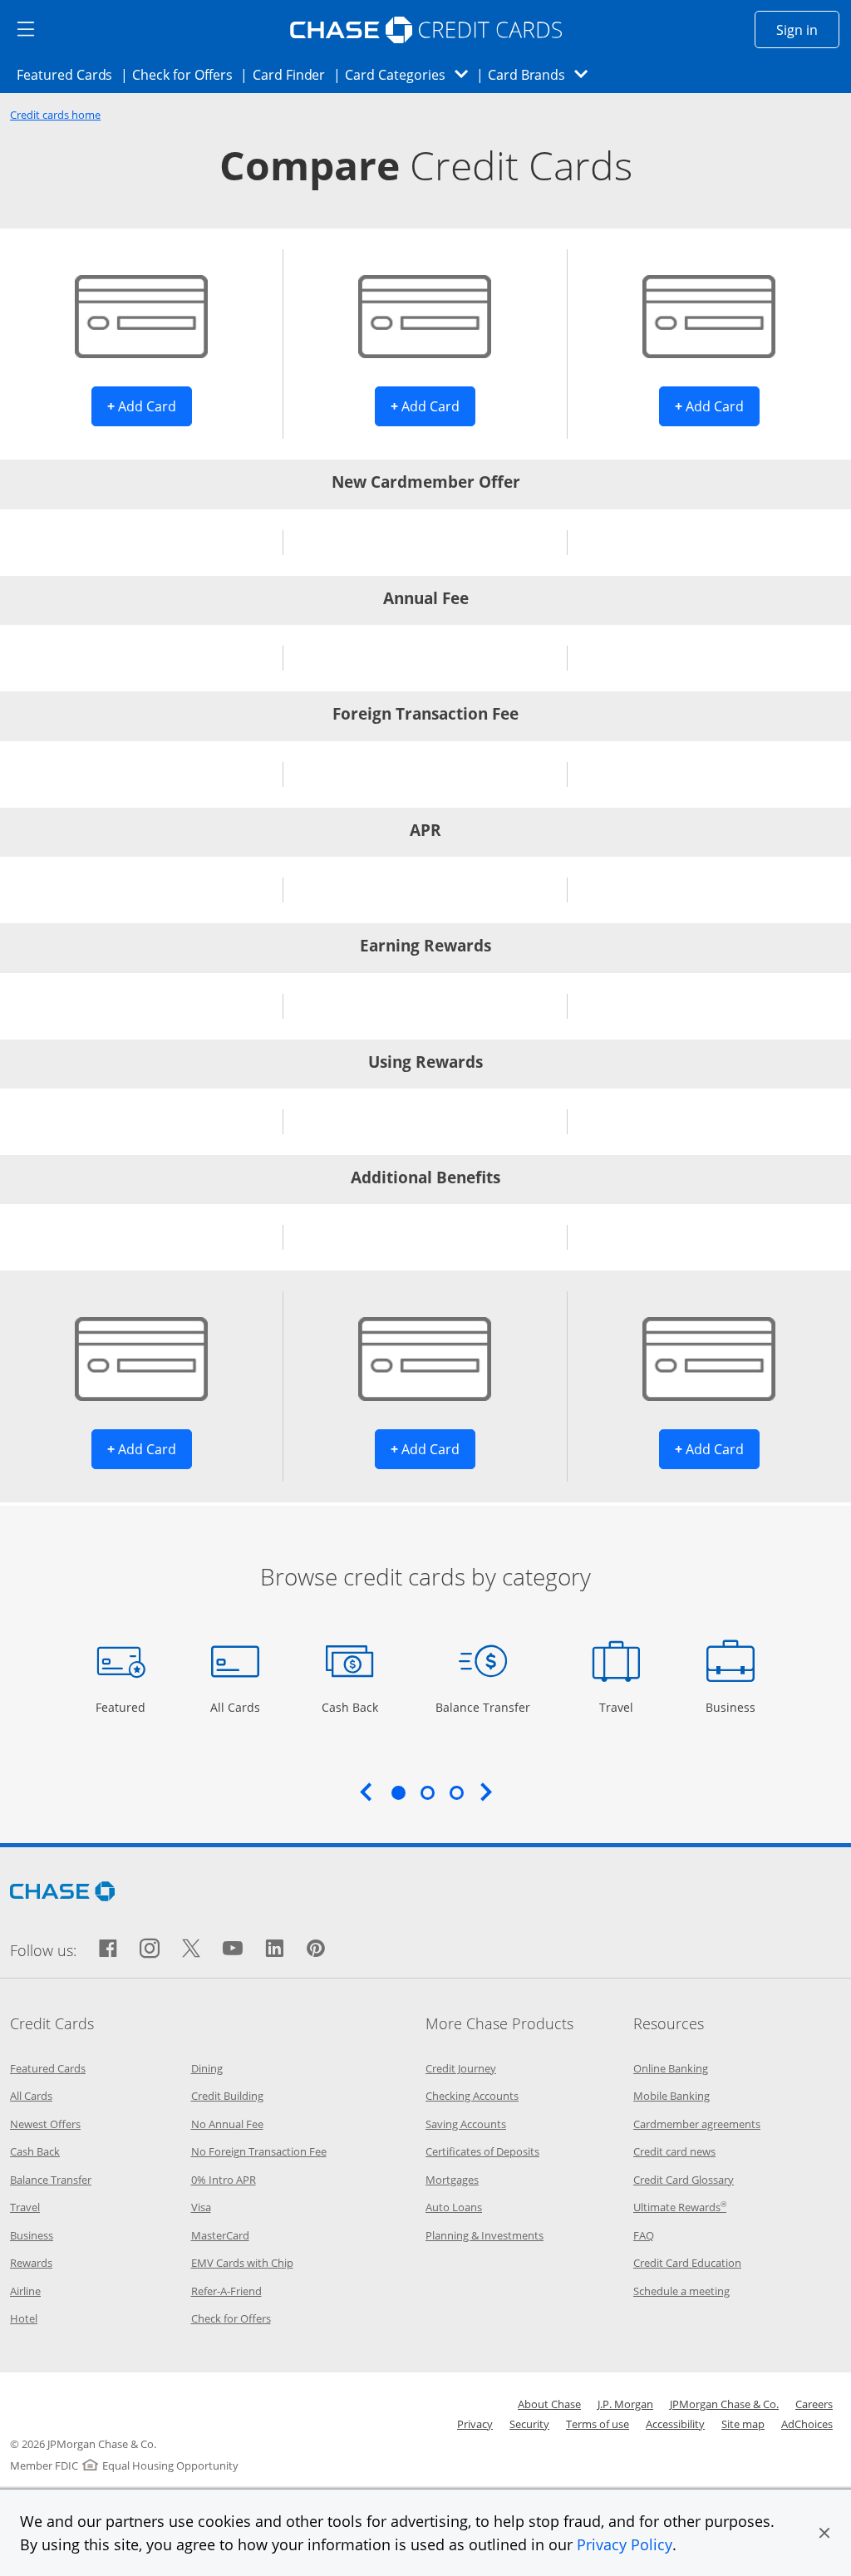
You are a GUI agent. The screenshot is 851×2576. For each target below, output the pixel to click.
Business (733, 1707)
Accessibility (675, 2424)
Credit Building (227, 2096)
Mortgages (452, 2180)
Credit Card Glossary (684, 2180)
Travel (622, 1707)
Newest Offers (45, 2124)
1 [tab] (398, 1792)
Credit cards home (55, 115)
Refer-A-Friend (226, 2291)
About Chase (549, 2404)
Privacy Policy (625, 2544)
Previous (366, 1792)
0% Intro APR (224, 2180)
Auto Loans (454, 2207)
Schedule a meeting (681, 2291)
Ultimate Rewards (680, 2207)
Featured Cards (69, 74)
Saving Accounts (466, 2124)
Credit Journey (461, 2068)
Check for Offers (187, 74)
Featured (123, 1707)
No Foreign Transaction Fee (259, 2151)
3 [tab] (456, 1792)
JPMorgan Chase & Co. (724, 2404)
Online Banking (671, 2068)
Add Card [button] (150, 406)
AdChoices (807, 2424)
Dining (207, 2068)
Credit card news (674, 2151)
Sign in (808, 29)
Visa (201, 2207)
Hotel (24, 2318)
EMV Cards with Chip (242, 2263)
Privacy (475, 2424)
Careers (814, 2404)
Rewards (31, 2263)
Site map (743, 2424)
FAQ (644, 2235)
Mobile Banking (671, 2096)
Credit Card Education (687, 2263)
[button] (824, 2533)
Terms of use (598, 2424)
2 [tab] (427, 1792)
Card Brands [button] (543, 74)
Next (486, 1792)
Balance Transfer (483, 1707)
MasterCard (220, 2235)
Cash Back (350, 1707)
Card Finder (294, 74)
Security (529, 2424)
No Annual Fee (227, 2124)
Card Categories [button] (411, 74)
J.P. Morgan (625, 2404)
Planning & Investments (485, 2235)
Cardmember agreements (697, 2124)
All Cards (237, 1707)
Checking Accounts (472, 2096)
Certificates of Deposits (482, 2151)
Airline (25, 2291)
